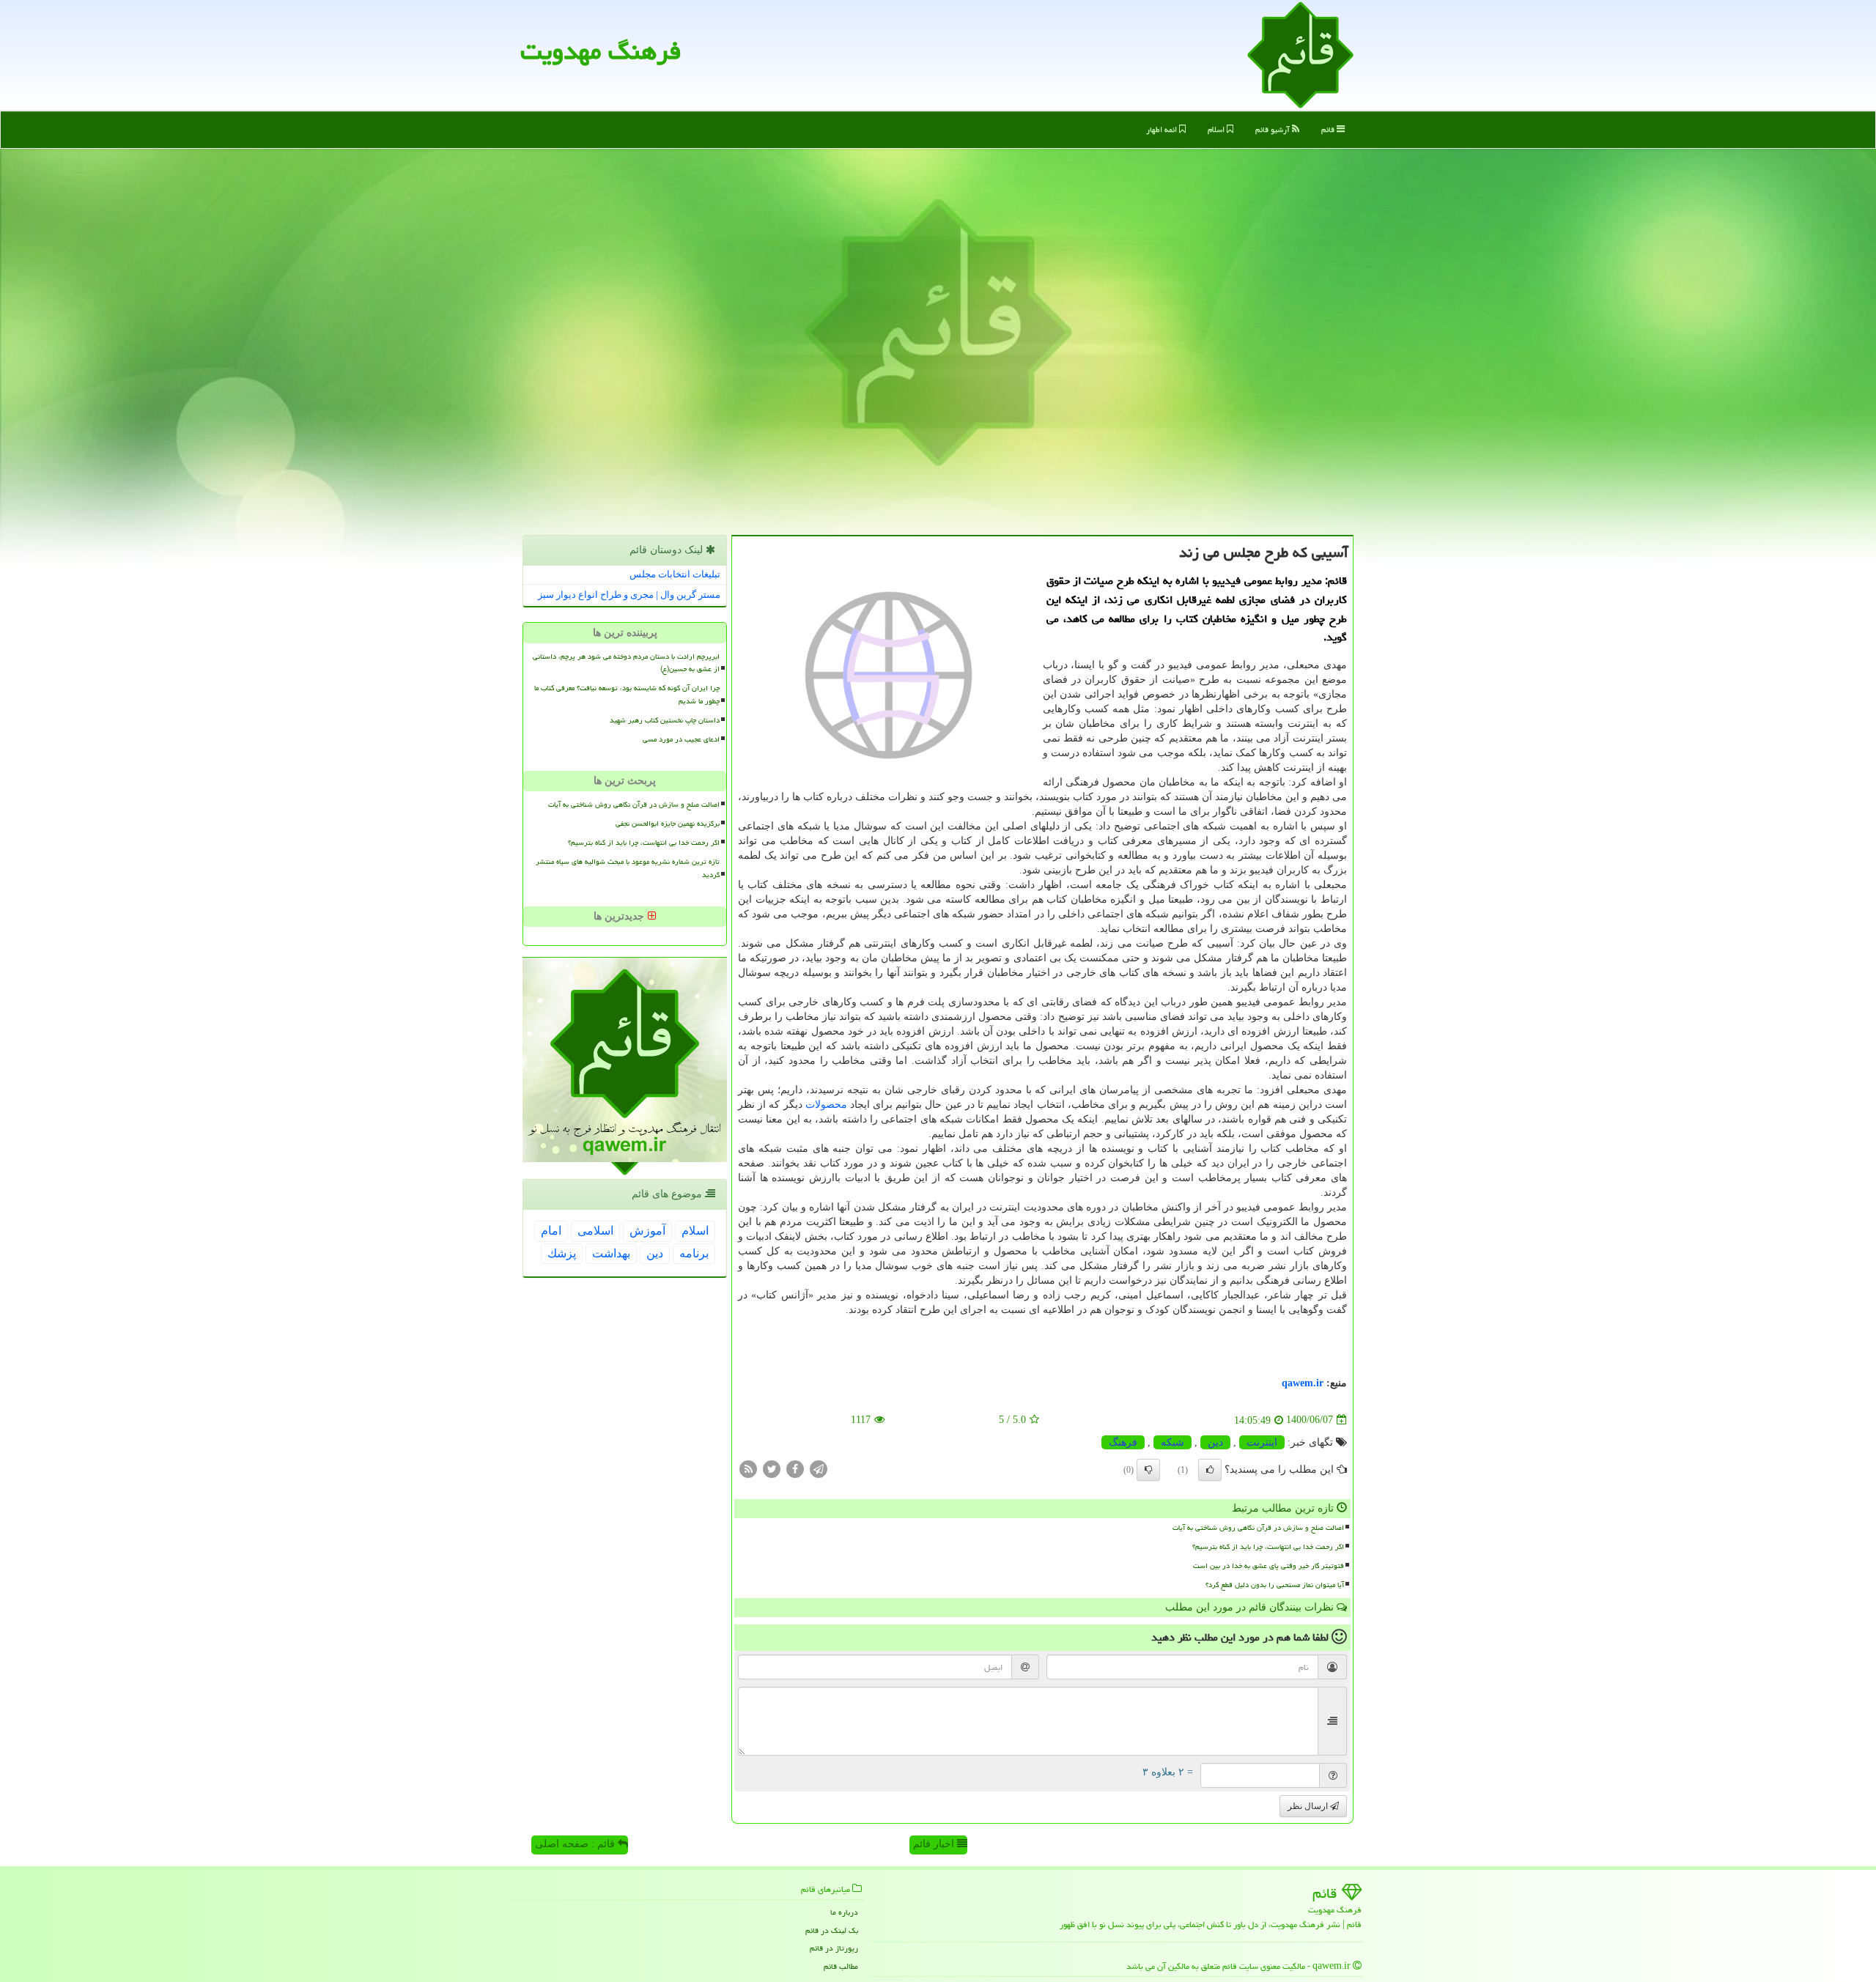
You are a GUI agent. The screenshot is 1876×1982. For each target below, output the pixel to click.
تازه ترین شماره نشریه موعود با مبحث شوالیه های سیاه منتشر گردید (628, 868)
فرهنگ (1123, 1442)
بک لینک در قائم (832, 1930)
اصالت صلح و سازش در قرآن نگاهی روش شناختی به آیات (1258, 1528)
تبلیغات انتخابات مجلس (675, 574)
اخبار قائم (935, 1844)
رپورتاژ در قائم (834, 1948)
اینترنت (1262, 1442)
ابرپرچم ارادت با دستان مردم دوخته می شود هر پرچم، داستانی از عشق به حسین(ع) (626, 663)
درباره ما (844, 1912)
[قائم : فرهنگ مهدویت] (1300, 54)
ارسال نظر (1309, 1806)
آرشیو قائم (1274, 129)
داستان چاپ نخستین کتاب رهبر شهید (665, 720)
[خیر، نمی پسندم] (1148, 1470)
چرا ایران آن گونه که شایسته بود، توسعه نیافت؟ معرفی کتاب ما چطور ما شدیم (627, 694)
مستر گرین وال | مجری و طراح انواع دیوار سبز (629, 595)
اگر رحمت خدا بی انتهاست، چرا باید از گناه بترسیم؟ (1268, 1547)
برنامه (694, 1253)
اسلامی (595, 1231)
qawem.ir (1303, 1383)
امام (551, 1231)
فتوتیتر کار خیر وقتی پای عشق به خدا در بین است (1268, 1566)
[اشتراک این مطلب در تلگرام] (819, 1468)
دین (1215, 1442)
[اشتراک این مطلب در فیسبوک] (795, 1468)
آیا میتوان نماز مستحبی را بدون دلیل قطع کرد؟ (1275, 1585)
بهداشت (611, 1253)
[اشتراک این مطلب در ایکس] (772, 1468)
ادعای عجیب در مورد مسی (681, 739)
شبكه (1172, 1442)
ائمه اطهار (1163, 129)
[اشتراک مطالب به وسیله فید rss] (748, 1468)
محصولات (826, 1105)
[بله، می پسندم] (1210, 1470)
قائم (1329, 129)
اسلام (1217, 129)
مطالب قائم (841, 1966)
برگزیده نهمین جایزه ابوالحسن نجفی (668, 824)
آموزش (647, 1231)
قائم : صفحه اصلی (576, 1844)
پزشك (562, 1253)
